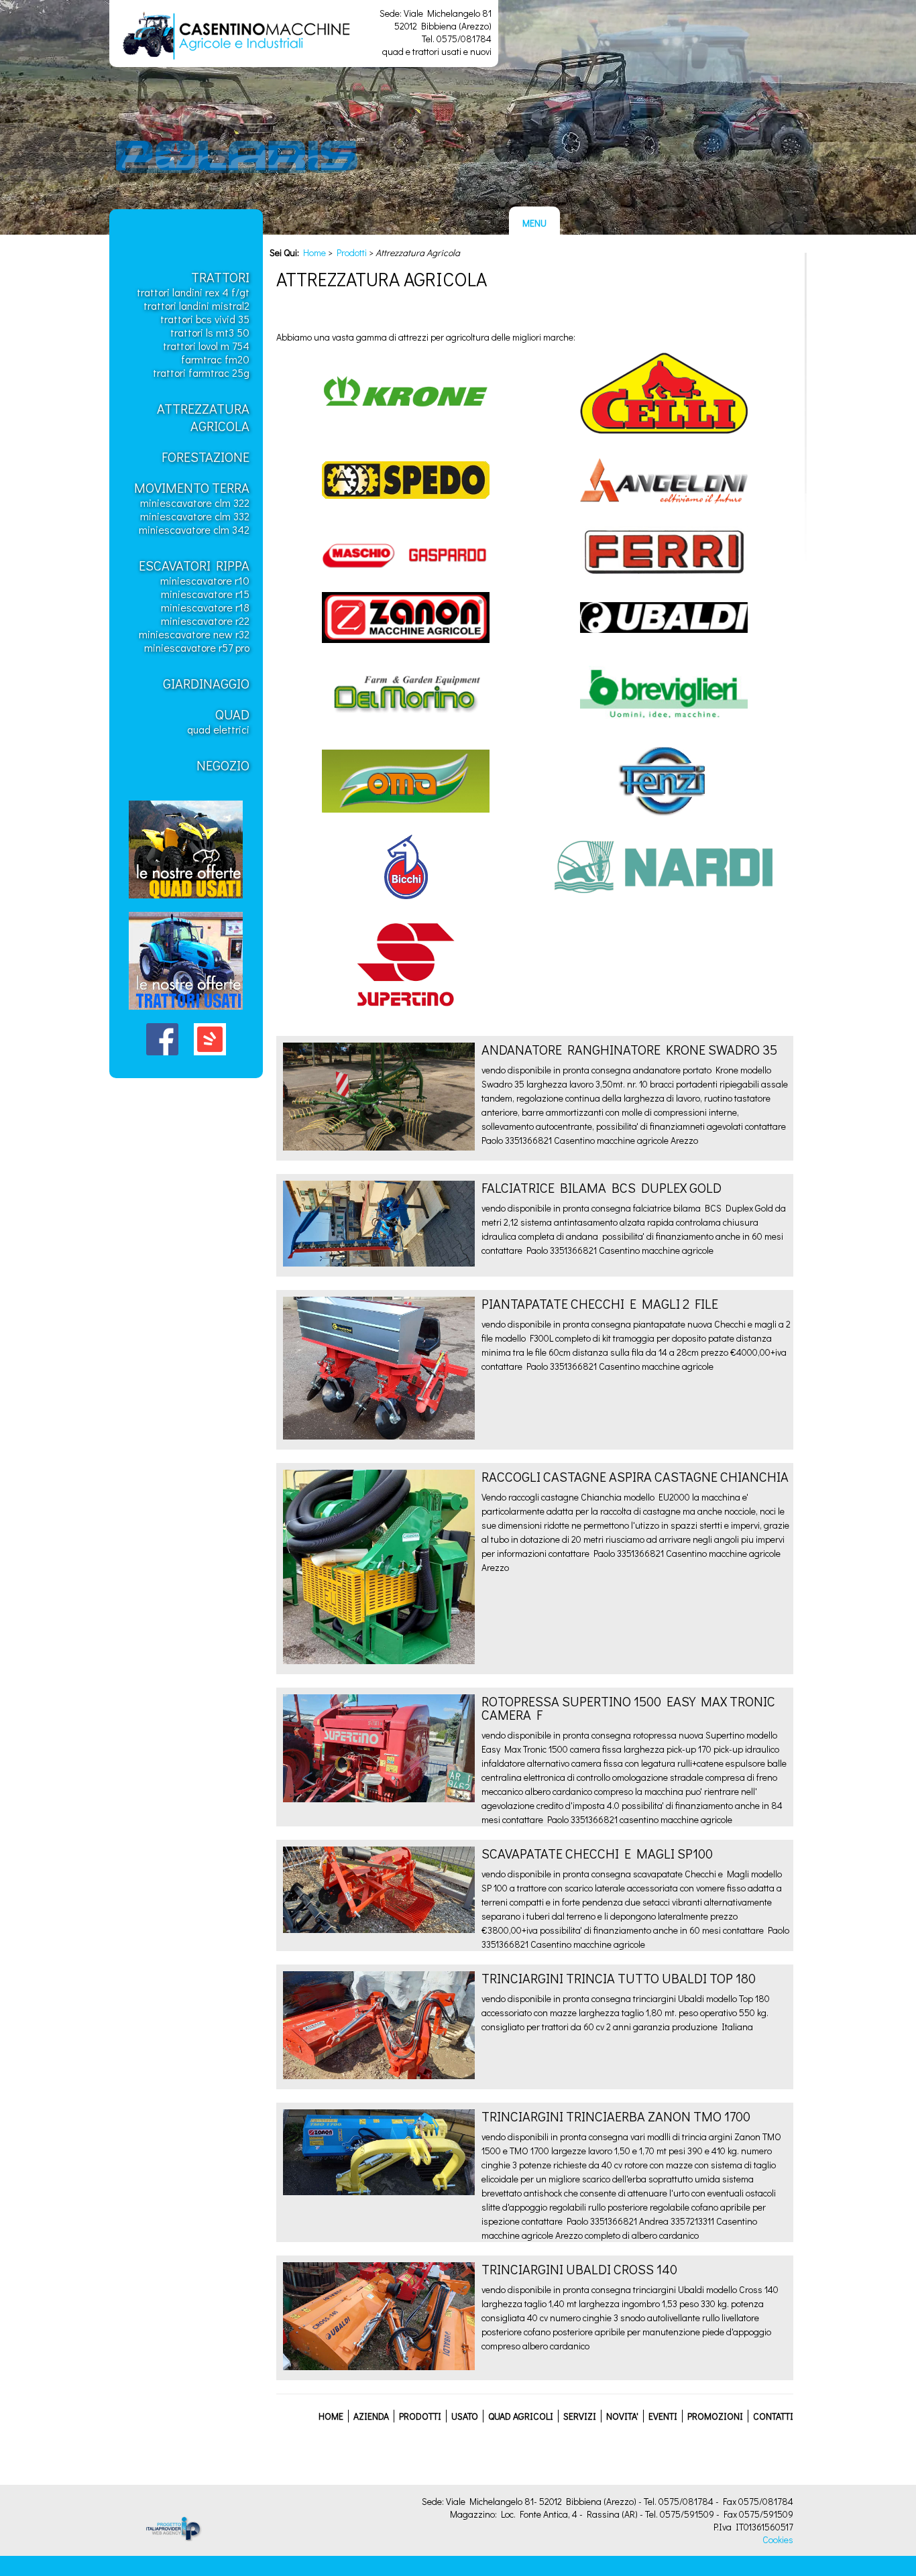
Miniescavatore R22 (205, 621)
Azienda (371, 2416)
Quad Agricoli (521, 2416)
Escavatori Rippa (194, 565)
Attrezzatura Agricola (203, 417)
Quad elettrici (218, 729)
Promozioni (715, 2416)
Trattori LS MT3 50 (210, 332)
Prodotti (352, 252)
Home (314, 252)
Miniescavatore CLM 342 (194, 529)
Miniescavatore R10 (205, 580)
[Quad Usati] (186, 901)
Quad (232, 714)
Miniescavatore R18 (205, 607)
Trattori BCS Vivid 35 (205, 319)
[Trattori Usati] (186, 1013)
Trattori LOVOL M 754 (206, 346)
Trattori (220, 277)
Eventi (663, 2416)
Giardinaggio (206, 683)
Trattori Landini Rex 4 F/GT (193, 292)
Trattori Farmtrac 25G (201, 372)
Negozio (223, 765)
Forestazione (206, 457)
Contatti (773, 2416)
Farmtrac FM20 (215, 359)
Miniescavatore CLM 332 (195, 516)
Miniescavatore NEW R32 (194, 634)
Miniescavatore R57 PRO (197, 647)
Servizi (580, 2416)
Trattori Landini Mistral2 (196, 305)
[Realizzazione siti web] (163, 2537)
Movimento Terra (192, 487)
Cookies (778, 2539)
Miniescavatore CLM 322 (195, 503)
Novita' (622, 2416)
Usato (465, 2416)
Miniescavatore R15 (205, 594)
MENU (534, 223)
